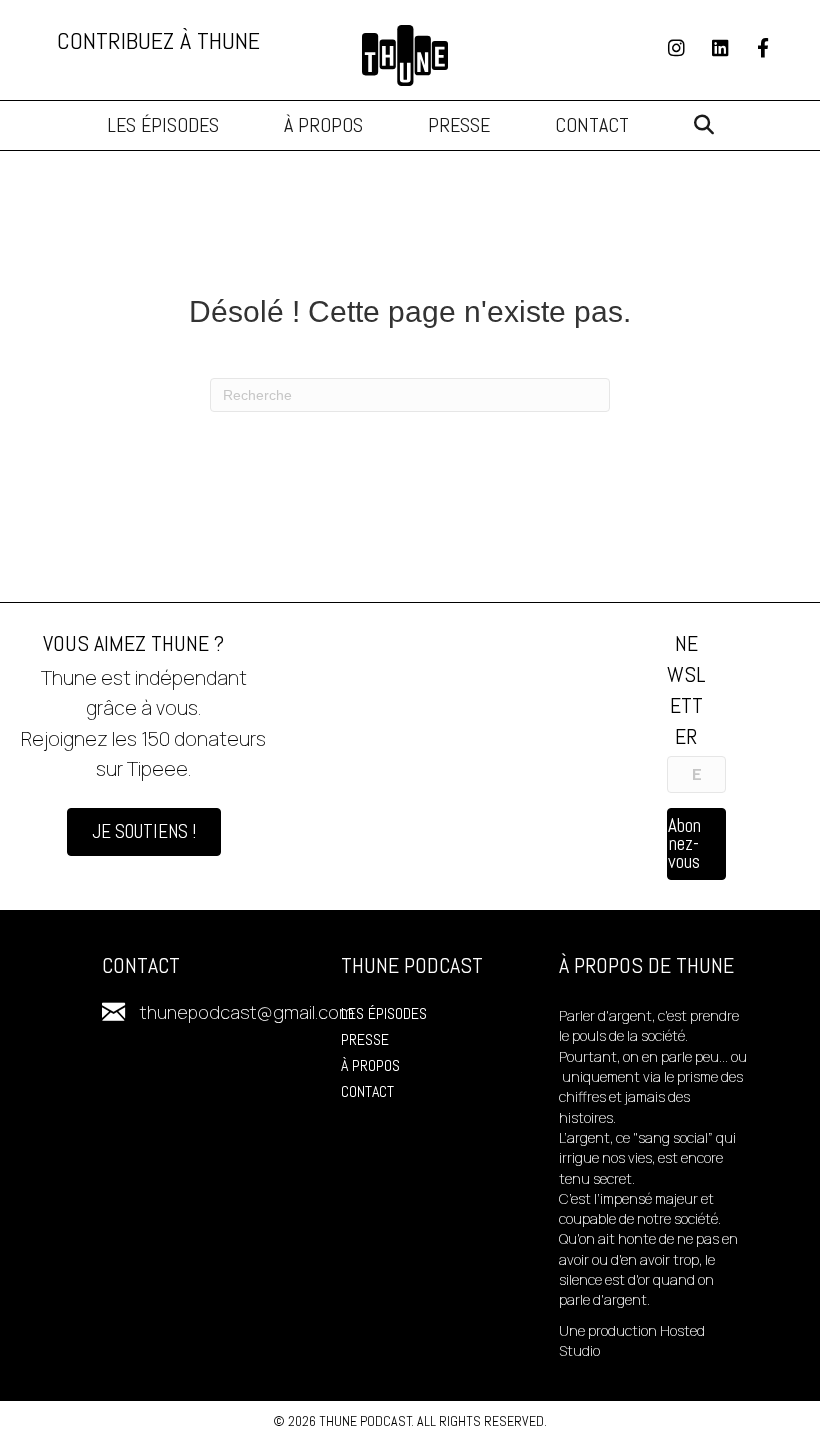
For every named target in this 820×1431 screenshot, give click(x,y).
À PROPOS (370, 1065)
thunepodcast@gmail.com (247, 1012)
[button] (704, 125)
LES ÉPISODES (384, 1013)
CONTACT (367, 1091)
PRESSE (365, 1039)
